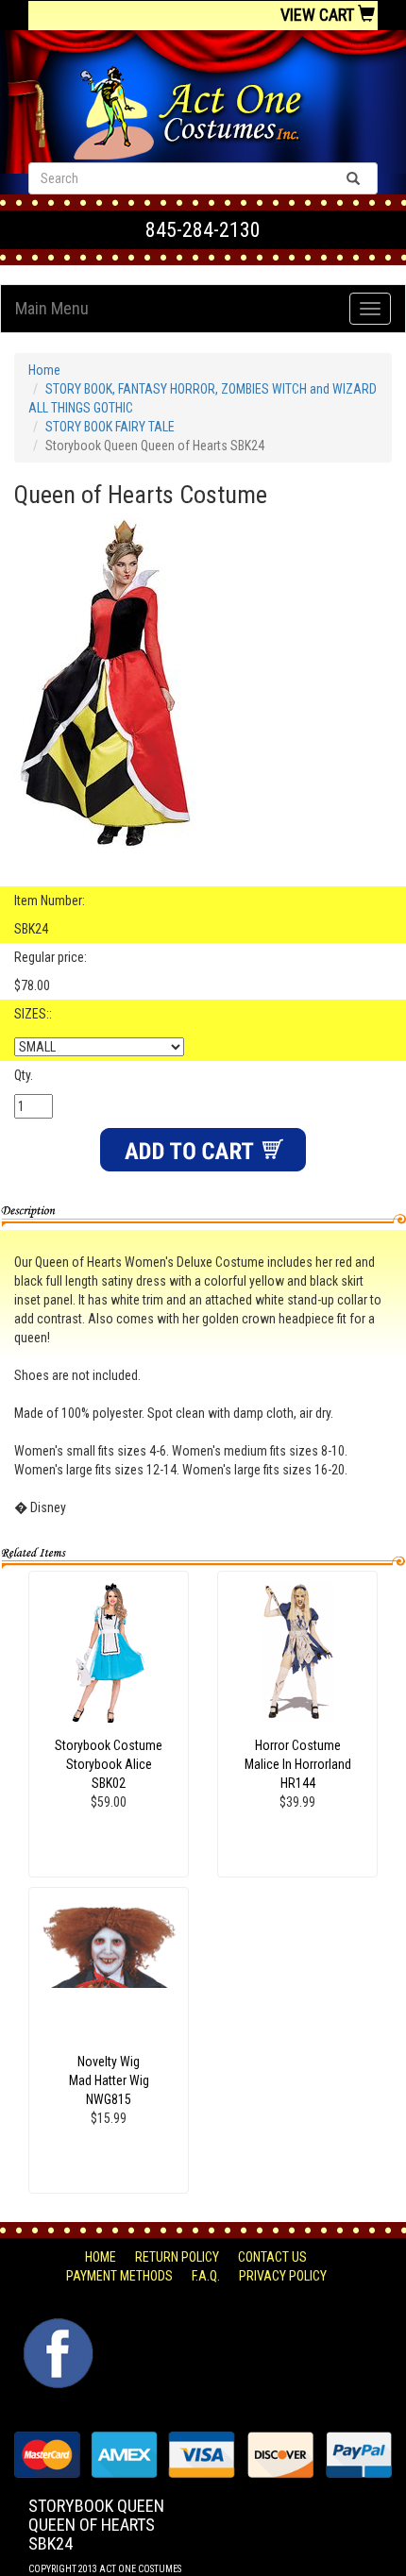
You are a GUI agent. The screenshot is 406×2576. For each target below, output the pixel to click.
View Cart (319, 15)
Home (44, 370)
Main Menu (52, 308)
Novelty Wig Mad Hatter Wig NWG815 (109, 2080)
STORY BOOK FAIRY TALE (110, 427)
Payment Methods (119, 2276)
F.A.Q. (206, 2276)
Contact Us (272, 2257)
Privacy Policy (283, 2276)
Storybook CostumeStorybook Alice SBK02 (109, 1764)
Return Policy (177, 2257)
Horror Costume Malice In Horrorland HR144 (298, 1764)
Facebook (56, 2328)
